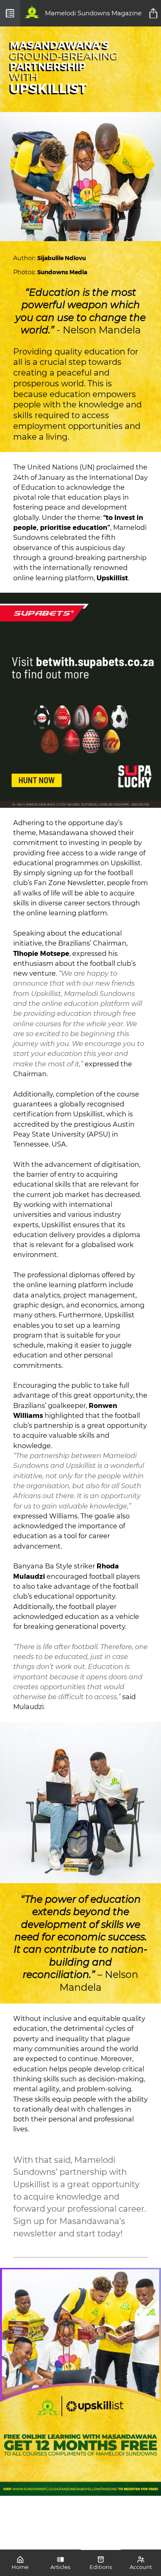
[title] (154, 13)
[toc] (10, 13)
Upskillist (112, 578)
